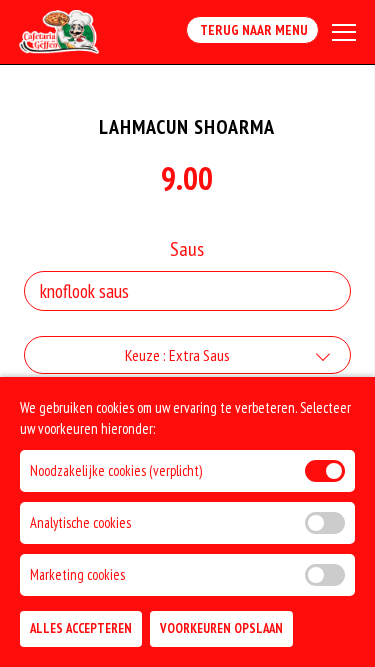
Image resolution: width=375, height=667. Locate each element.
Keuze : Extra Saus (177, 355)
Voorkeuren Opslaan (221, 628)
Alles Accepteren (81, 628)
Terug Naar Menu (252, 30)
